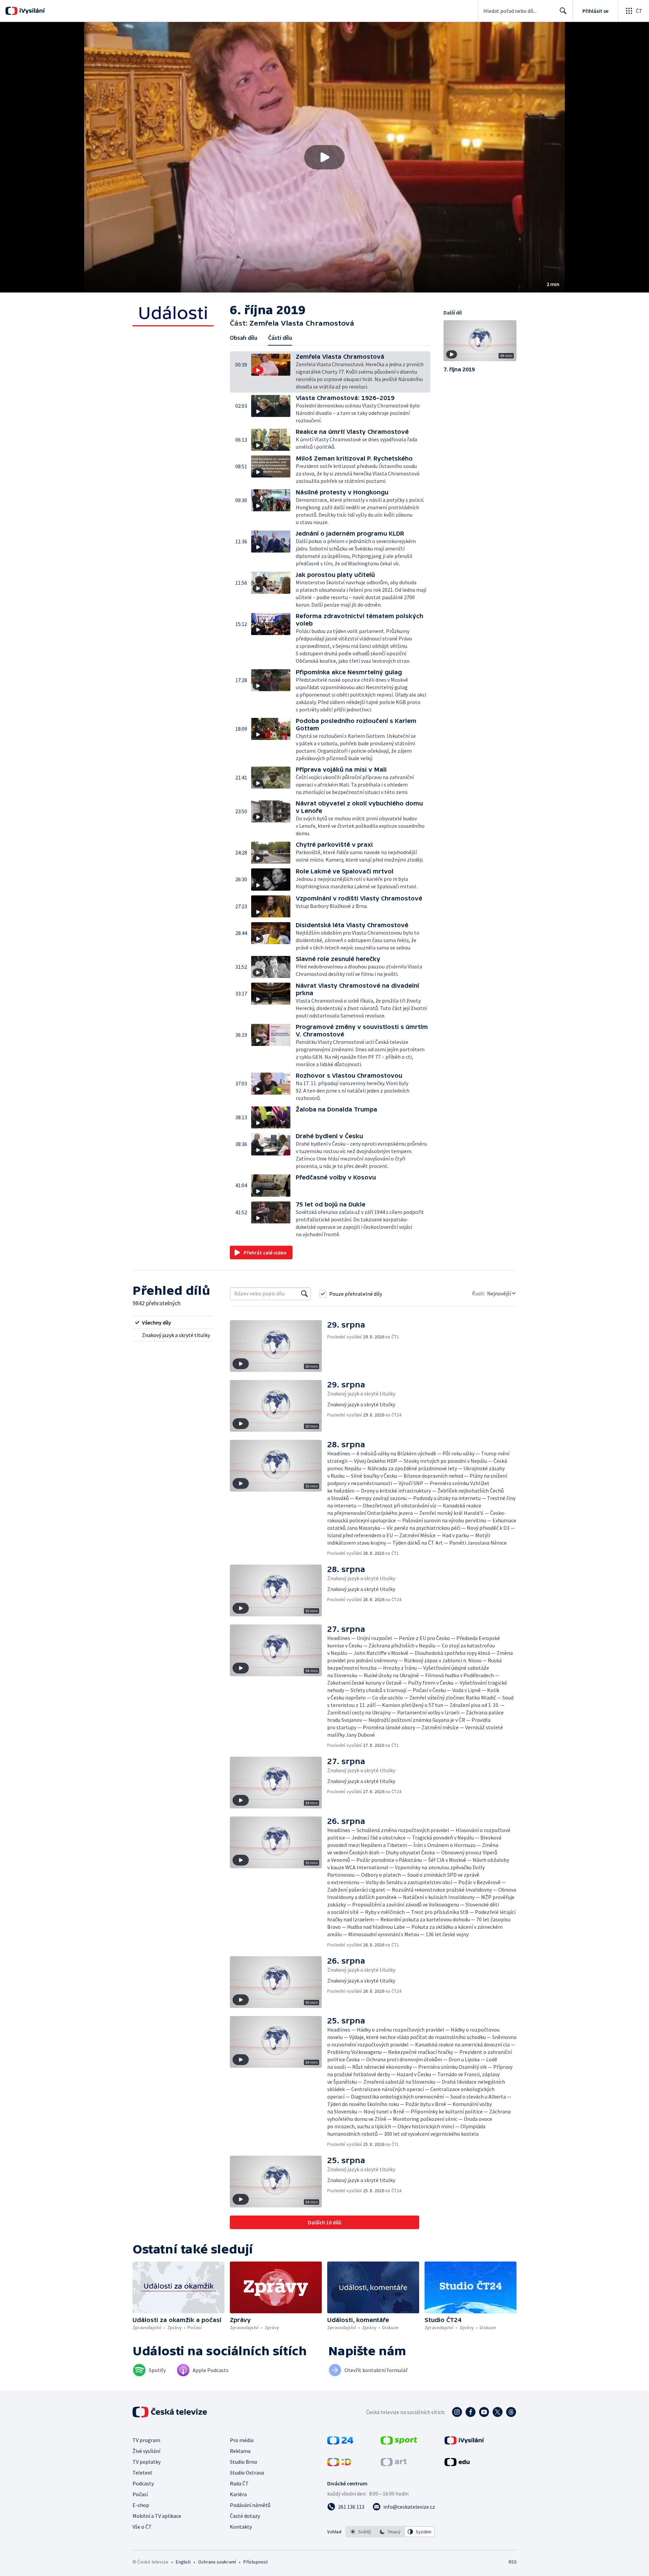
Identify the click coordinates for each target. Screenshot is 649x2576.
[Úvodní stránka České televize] (170, 2412)
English (183, 2562)
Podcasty (143, 2483)
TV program (146, 2440)
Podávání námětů (250, 2505)
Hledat (563, 11)
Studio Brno (244, 2462)
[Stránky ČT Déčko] (339, 2464)
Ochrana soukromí (217, 2562)
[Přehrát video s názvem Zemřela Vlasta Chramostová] (324, 157)
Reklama (240, 2451)
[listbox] (390, 2532)
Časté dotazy (245, 2516)
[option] (361, 2532)
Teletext (142, 2473)
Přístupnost (256, 2562)
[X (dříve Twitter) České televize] (498, 2412)
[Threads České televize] (511, 2412)
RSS (513, 2562)
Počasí (140, 2494)
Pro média (242, 2440)
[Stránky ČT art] (394, 2464)
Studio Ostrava (247, 2473)
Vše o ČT (142, 2527)
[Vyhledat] (305, 1294)
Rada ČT (239, 2483)
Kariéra (238, 2494)
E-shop (141, 2505)
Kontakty (241, 2527)
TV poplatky (147, 2462)
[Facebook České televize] (471, 2412)
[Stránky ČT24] (340, 2442)
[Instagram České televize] (457, 2412)
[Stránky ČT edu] (457, 2464)
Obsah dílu (244, 338)
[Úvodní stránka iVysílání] (31, 11)
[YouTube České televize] (484, 2412)
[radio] (173, 1322)
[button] (324, 157)
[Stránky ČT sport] (399, 2442)
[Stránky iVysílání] (464, 2442)
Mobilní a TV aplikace (157, 2516)
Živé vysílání (146, 2451)
